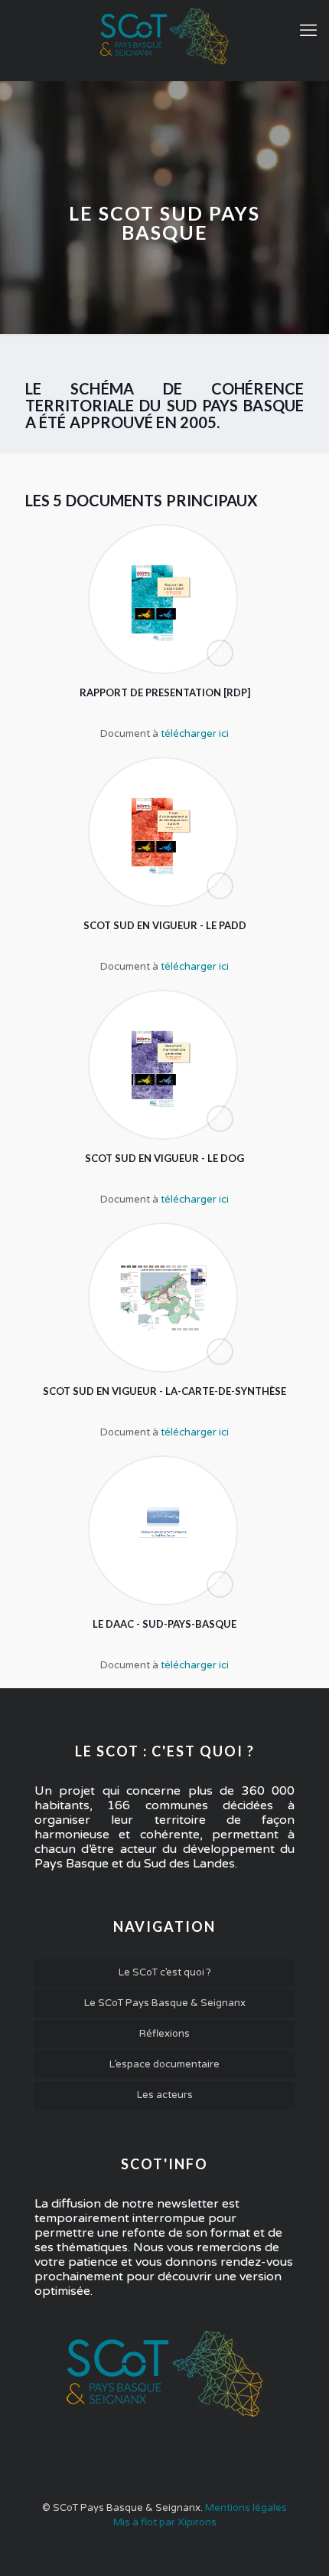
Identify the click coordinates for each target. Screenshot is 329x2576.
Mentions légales (246, 2508)
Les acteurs (165, 2095)
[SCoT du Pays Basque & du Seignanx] (164, 36)
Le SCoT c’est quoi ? (165, 1972)
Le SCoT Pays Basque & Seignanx (165, 2003)
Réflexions (164, 2034)
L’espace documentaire (164, 2064)
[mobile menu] (308, 31)
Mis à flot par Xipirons (165, 2522)
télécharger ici (195, 734)
